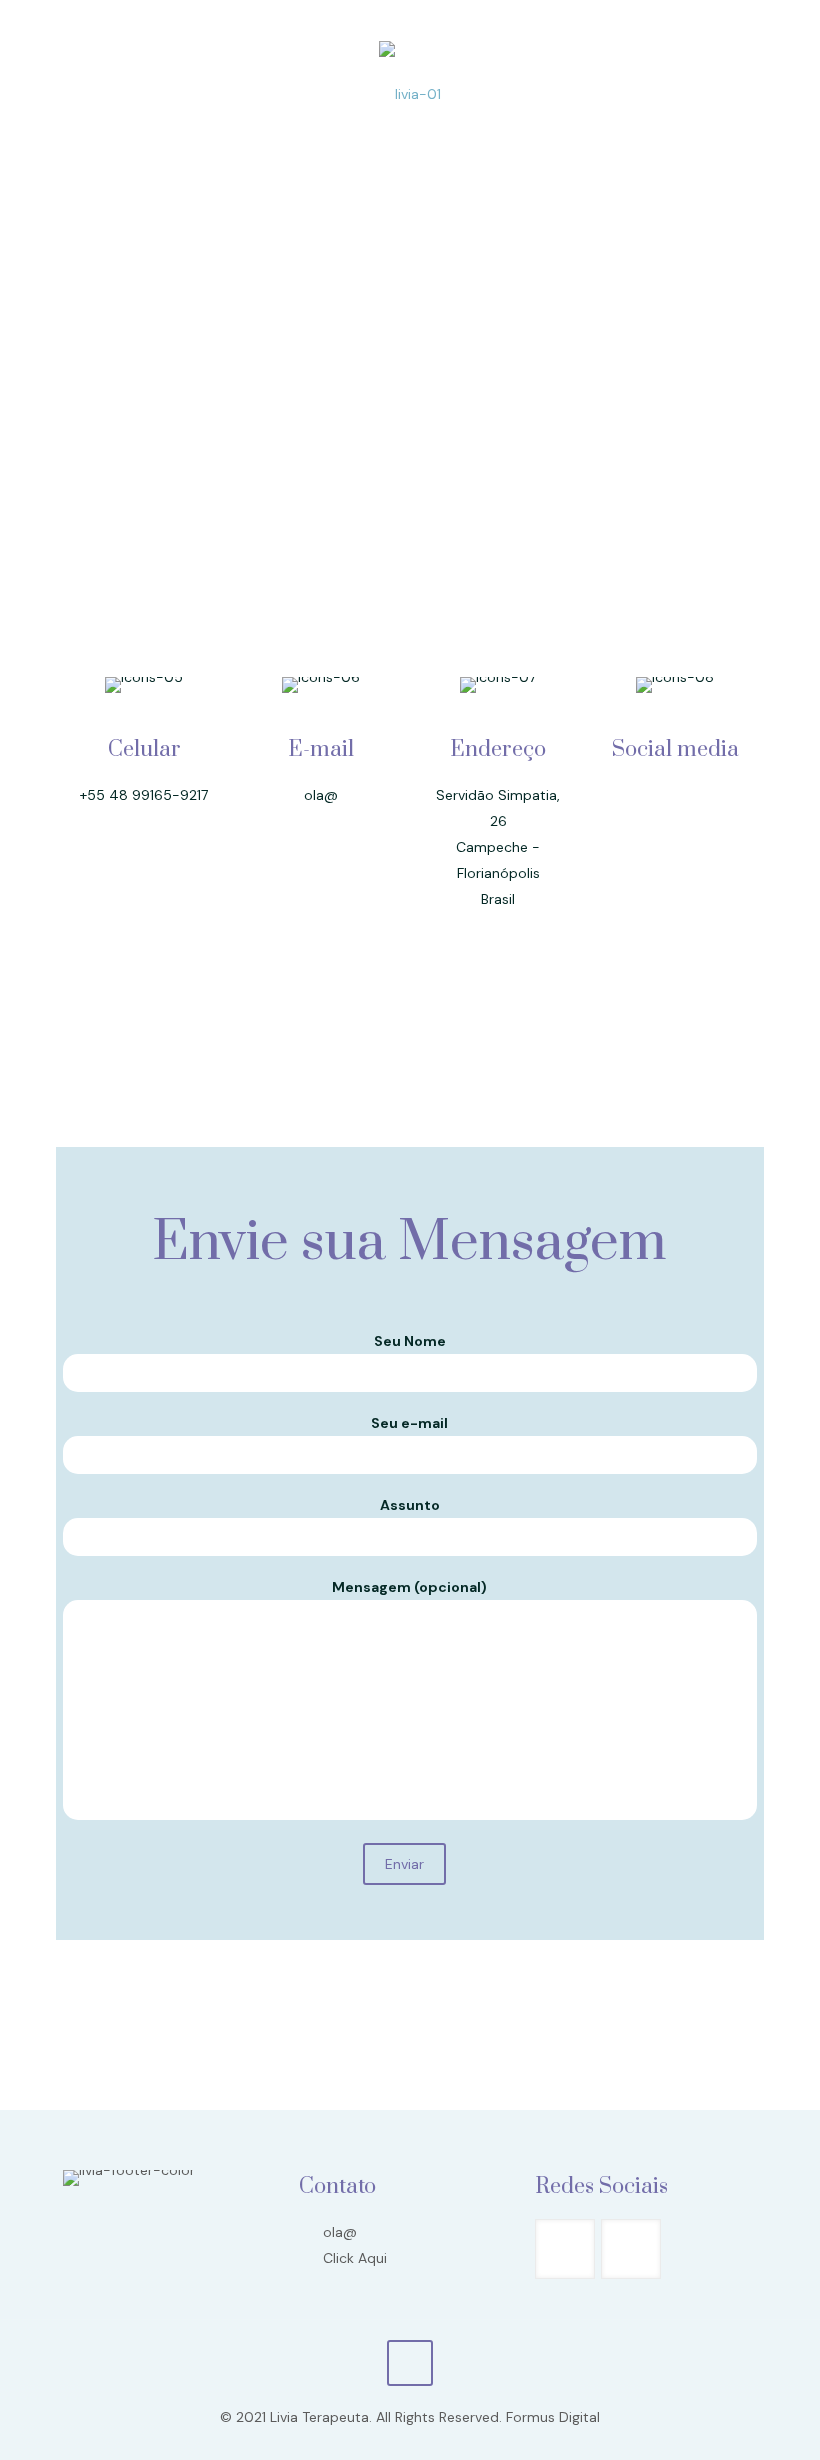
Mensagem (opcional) (409, 1587)
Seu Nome (410, 1341)
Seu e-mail (409, 1423)
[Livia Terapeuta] (410, 93)
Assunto (410, 1505)
